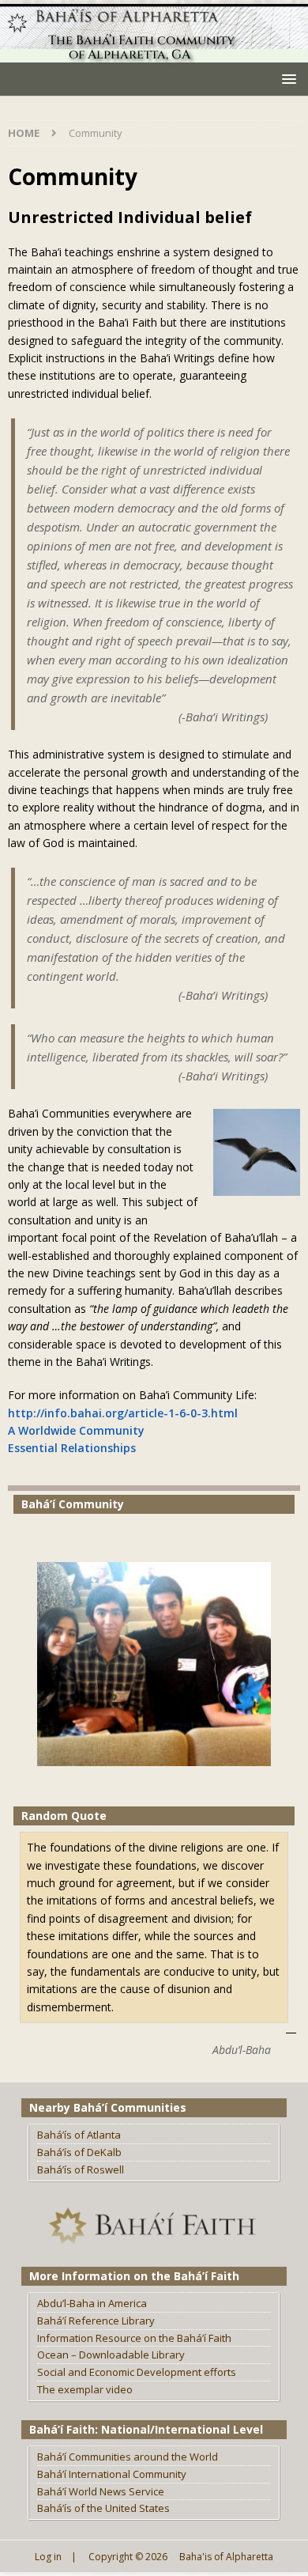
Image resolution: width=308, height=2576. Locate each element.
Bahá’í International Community (112, 2474)
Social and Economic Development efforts (137, 2372)
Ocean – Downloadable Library (111, 2355)
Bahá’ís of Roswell (81, 2169)
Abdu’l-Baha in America (92, 2303)
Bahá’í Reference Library (96, 2321)
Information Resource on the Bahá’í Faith (134, 2338)
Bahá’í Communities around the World (128, 2457)
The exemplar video (85, 2389)
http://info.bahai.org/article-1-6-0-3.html (123, 1413)
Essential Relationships (72, 1448)
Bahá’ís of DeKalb (79, 2152)
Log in (48, 2557)
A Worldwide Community (76, 1430)
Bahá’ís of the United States (103, 2508)
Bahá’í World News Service (101, 2491)
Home (24, 133)
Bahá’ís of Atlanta (79, 2135)
